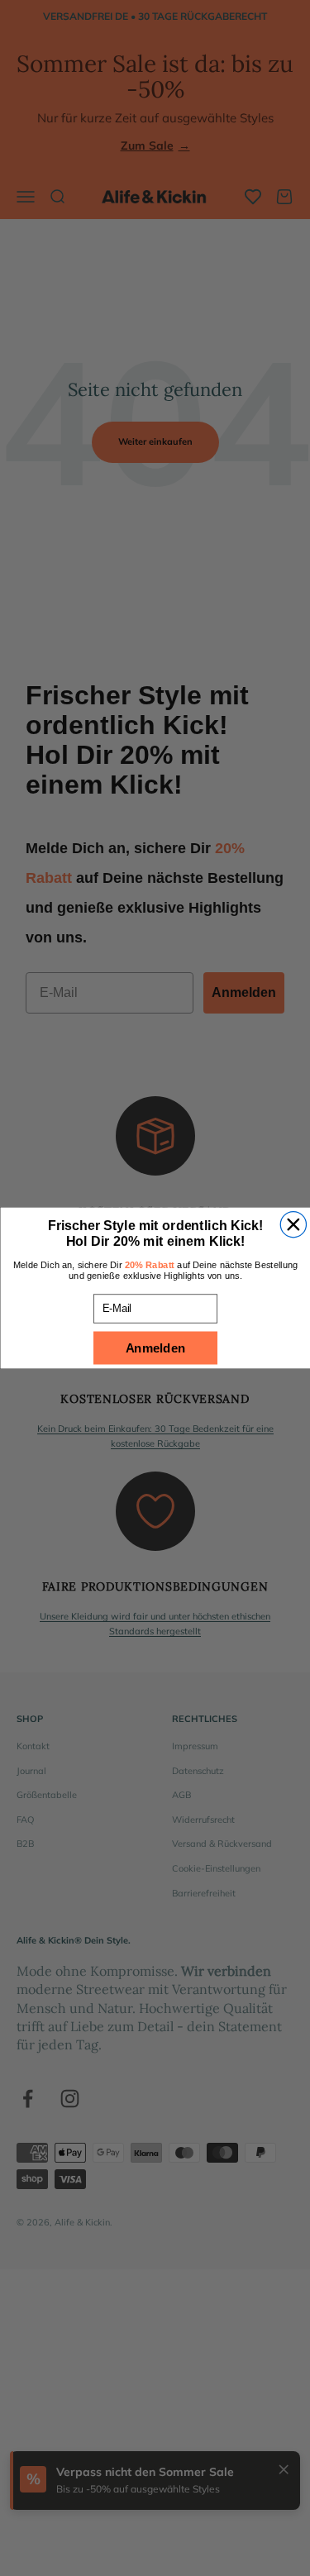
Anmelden (155, 1348)
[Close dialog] (293, 1225)
